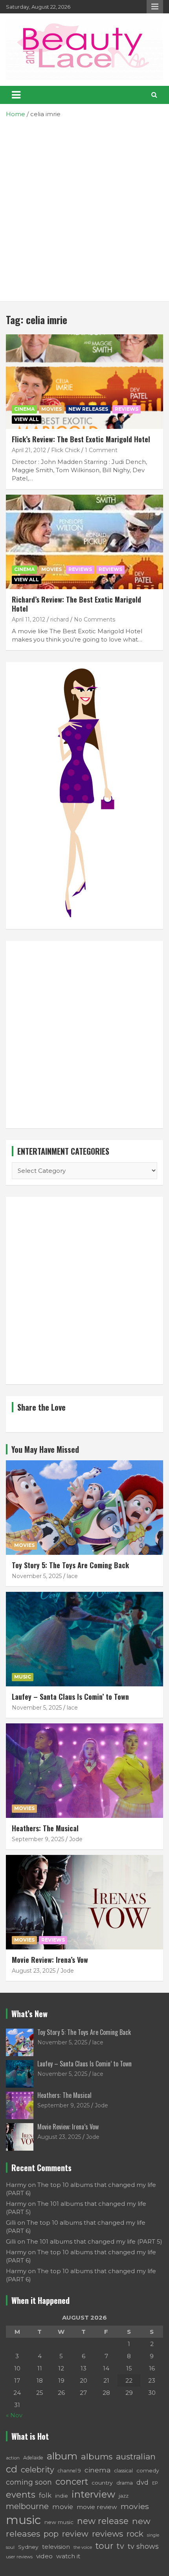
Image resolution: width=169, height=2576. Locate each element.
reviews (107, 2534)
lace (72, 1576)
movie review (97, 2507)
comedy (148, 2470)
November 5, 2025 (37, 1576)
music (23, 2520)
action (13, 2458)
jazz (124, 2496)
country (102, 2483)
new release (103, 2521)
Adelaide (33, 2458)
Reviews (80, 569)
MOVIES (51, 409)
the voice (83, 2547)
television (56, 2547)
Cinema (24, 409)
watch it (68, 2556)
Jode (76, 1839)
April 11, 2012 (28, 619)
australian (136, 2456)
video (44, 2556)
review (75, 2534)
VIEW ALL (27, 419)
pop (51, 2534)
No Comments (95, 619)
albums (97, 2456)
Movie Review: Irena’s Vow (50, 1960)
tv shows (143, 2546)
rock (135, 2534)
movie (63, 2507)
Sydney (28, 2547)
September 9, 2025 (38, 1839)
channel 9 (69, 2471)
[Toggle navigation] (16, 95)
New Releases (88, 409)
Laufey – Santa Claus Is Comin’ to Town (70, 1697)
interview (93, 2494)
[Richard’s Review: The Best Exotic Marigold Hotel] (84, 542)
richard (60, 619)
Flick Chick (65, 450)
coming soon (29, 2482)
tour (104, 2546)
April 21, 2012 (29, 450)
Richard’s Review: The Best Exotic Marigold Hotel (76, 604)
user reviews (19, 2557)
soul (10, 2547)
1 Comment (101, 450)
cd (12, 2469)
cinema (98, 2470)
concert (72, 2481)
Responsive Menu (155, 7)
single (153, 2535)
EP (155, 2483)
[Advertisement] (84, 207)
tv (120, 2546)
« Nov (14, 2415)
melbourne (27, 2506)
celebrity (38, 2470)
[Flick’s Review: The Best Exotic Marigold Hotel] (84, 381)
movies (135, 2506)
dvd (142, 2482)
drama (125, 2483)
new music (59, 2522)
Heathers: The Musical (45, 1828)
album (62, 2456)
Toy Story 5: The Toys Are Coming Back (70, 1565)
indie (62, 2496)
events (21, 2495)
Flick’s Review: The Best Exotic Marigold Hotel (81, 439)
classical (124, 2471)
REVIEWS (127, 409)
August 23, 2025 (34, 1971)
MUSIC (23, 1677)
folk (45, 2495)
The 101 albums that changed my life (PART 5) (95, 2241)
